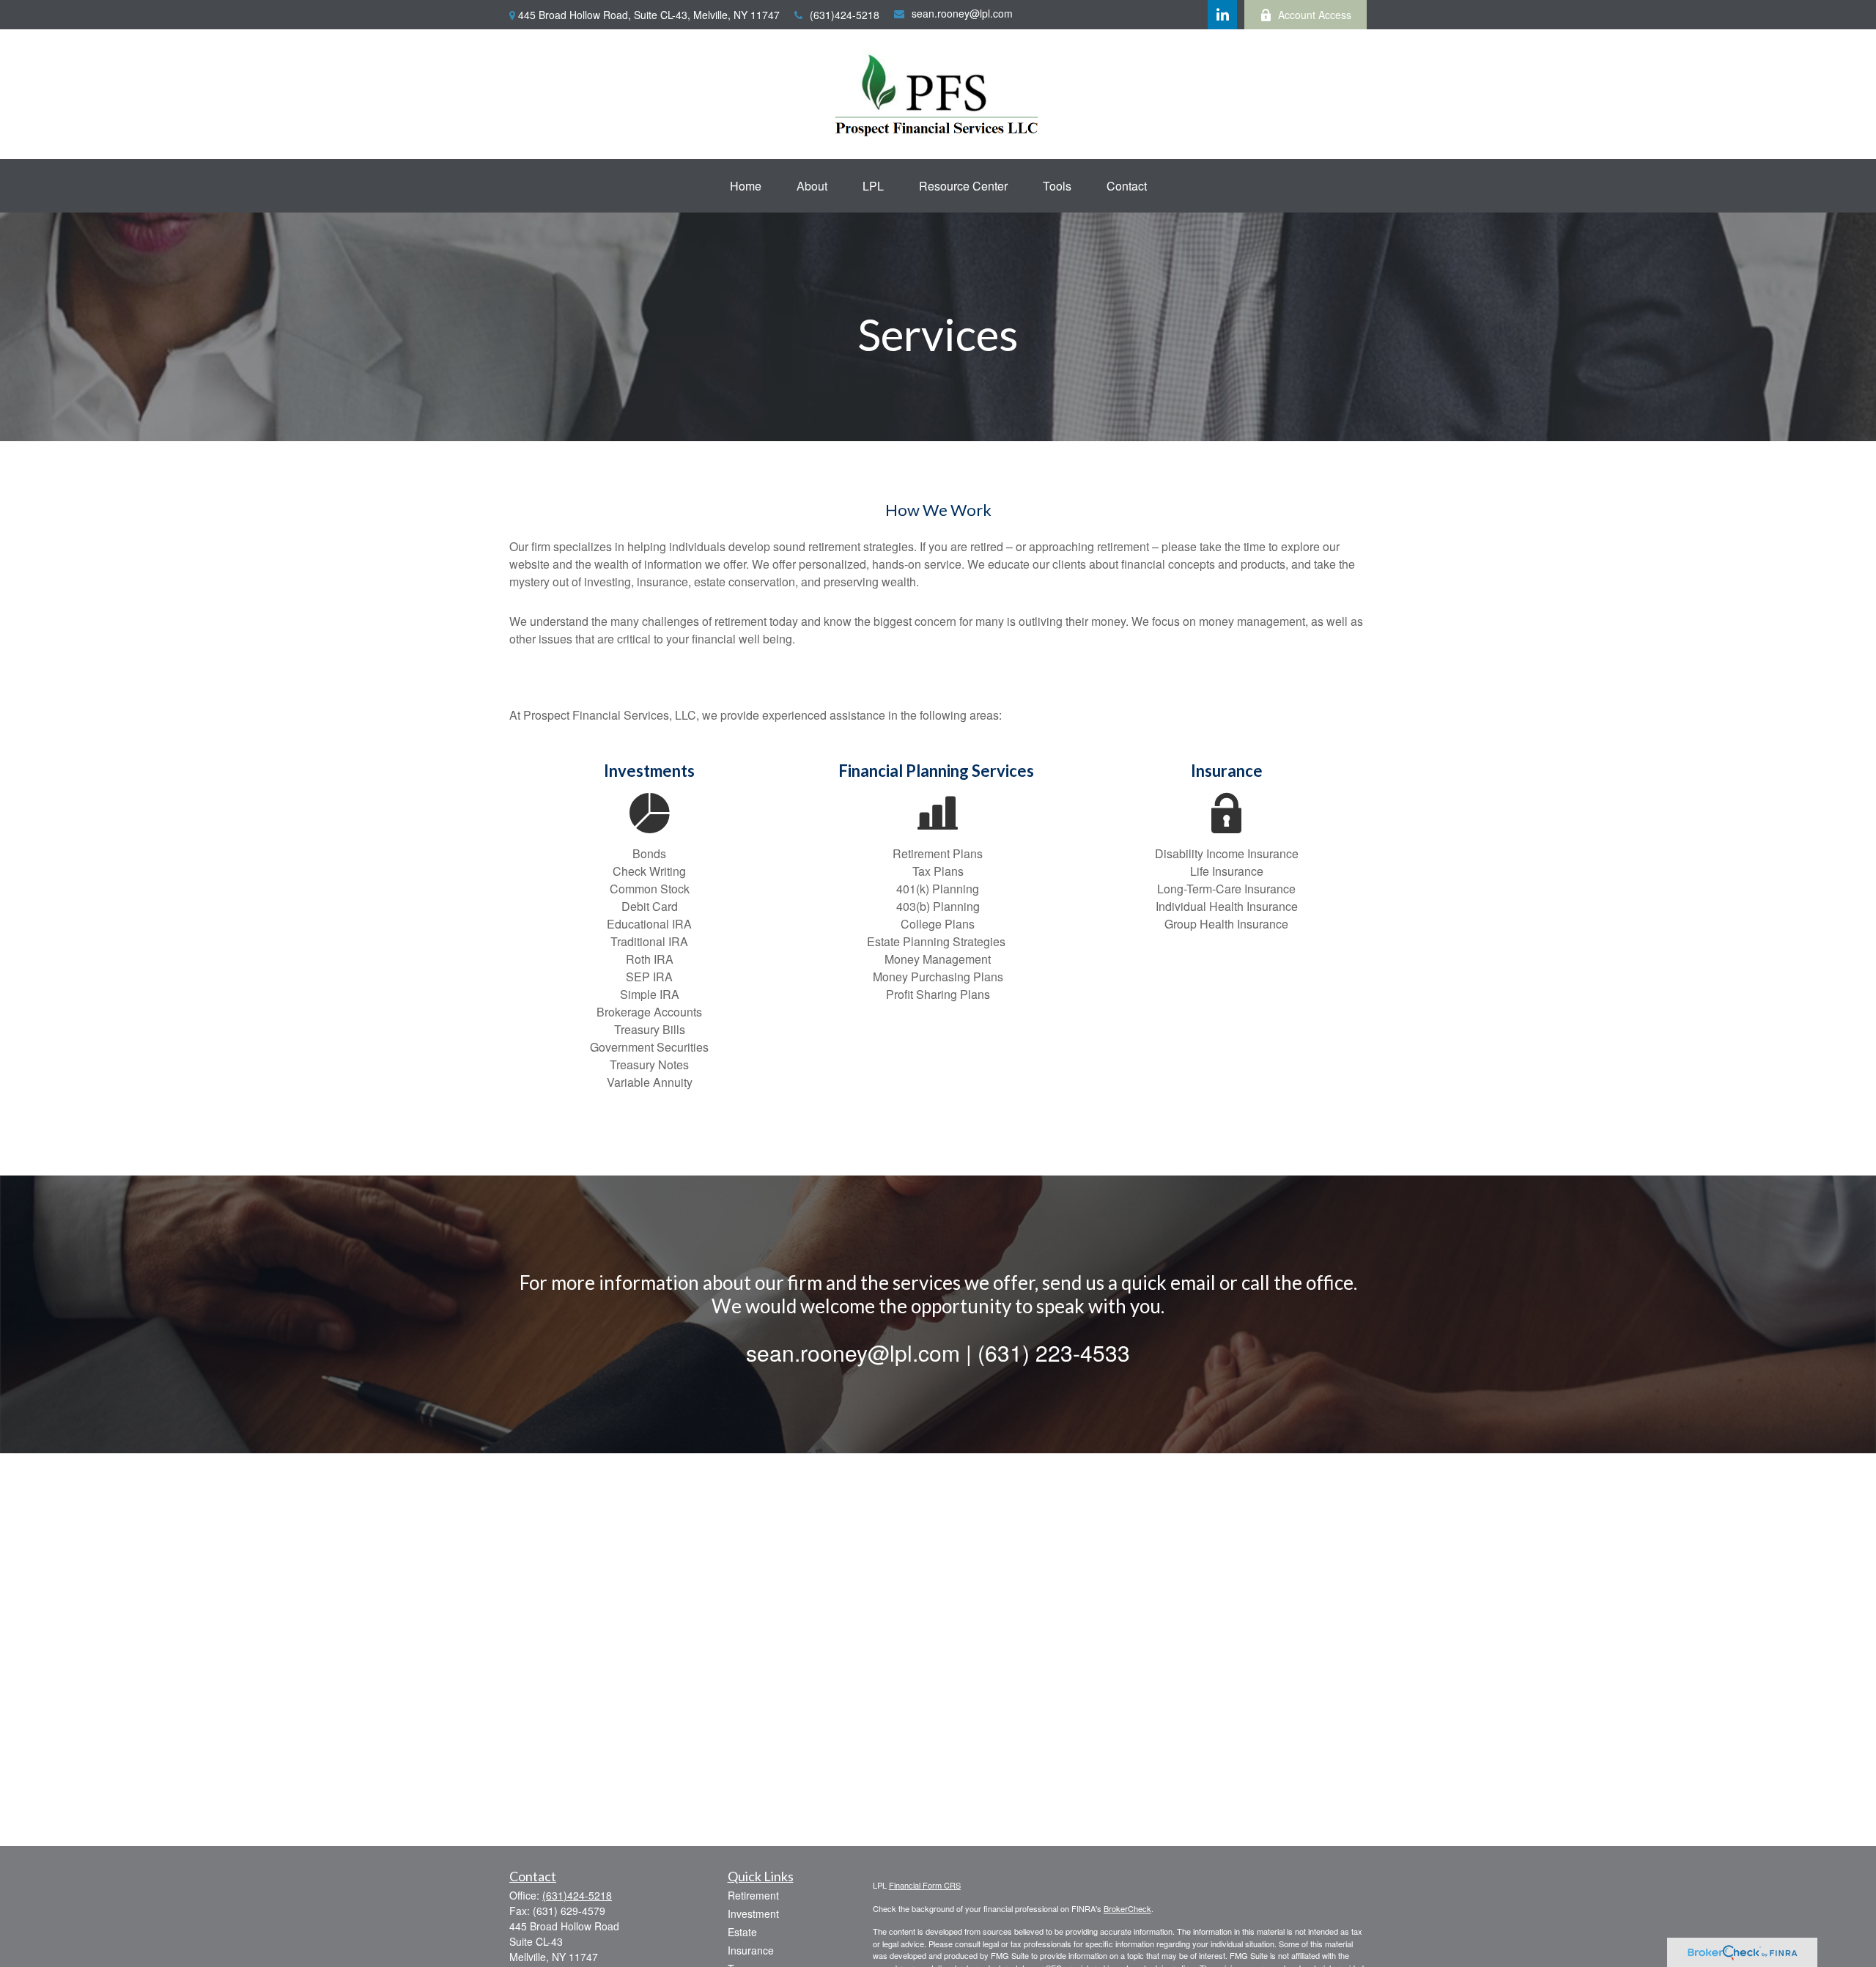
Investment (753, 1914)
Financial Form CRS (925, 1885)
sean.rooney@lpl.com (962, 13)
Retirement (753, 1895)
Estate (742, 1932)
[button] (746, 186)
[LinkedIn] (1222, 15)
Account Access (1315, 15)
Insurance (751, 1950)
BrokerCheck (1127, 1908)
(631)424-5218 (845, 15)
